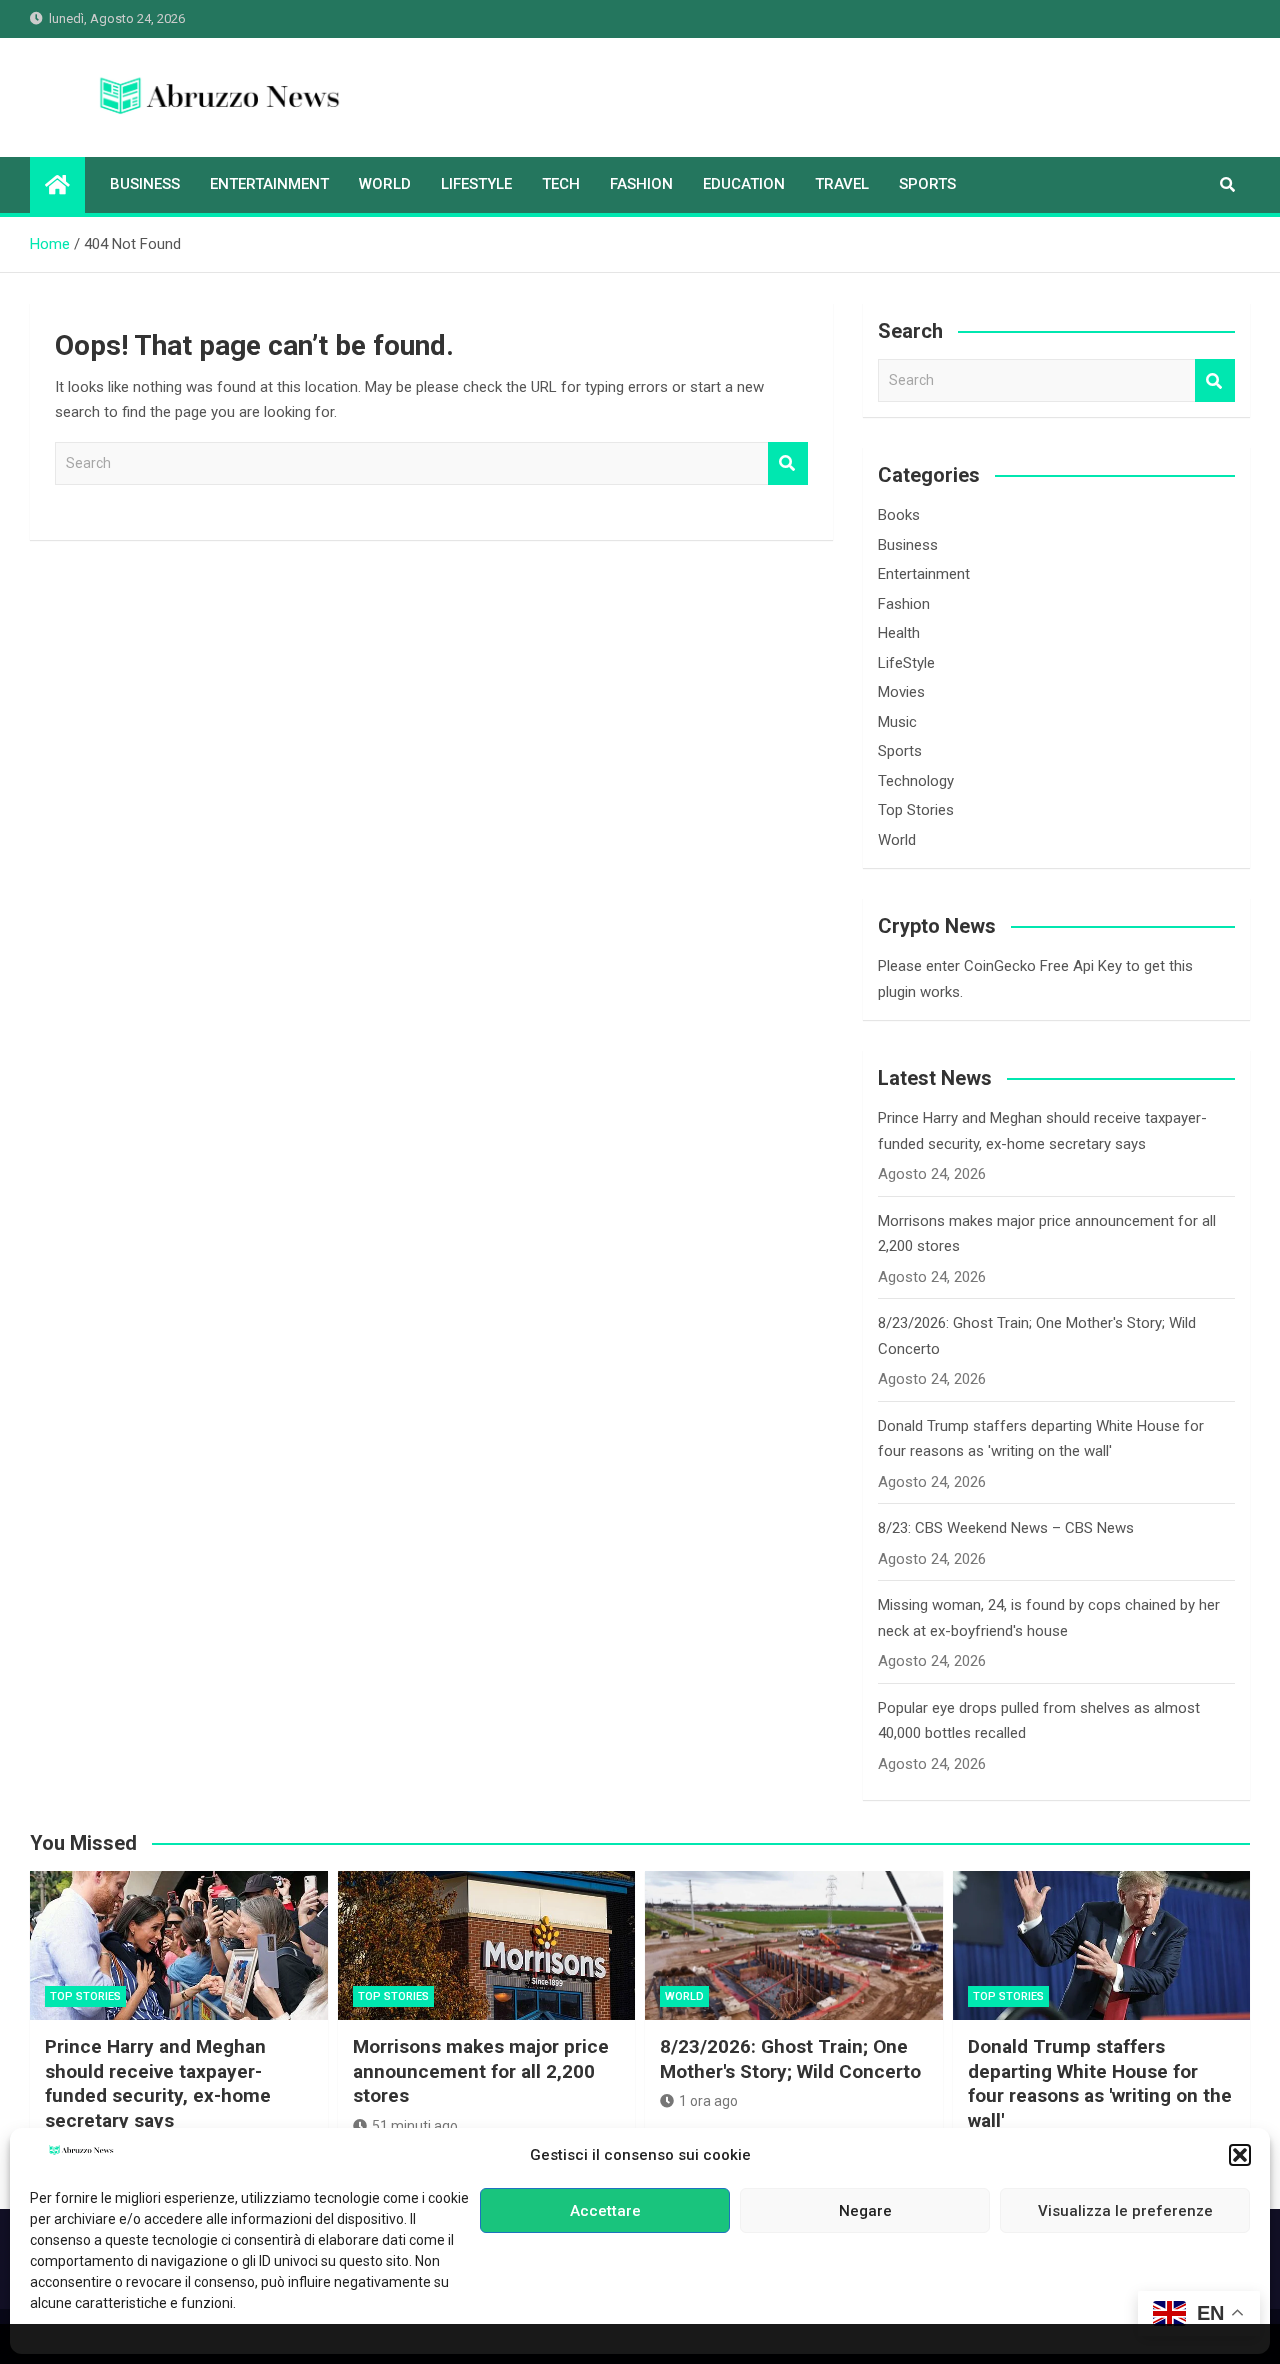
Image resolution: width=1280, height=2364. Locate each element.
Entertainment (269, 184)
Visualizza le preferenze (1125, 2211)
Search (788, 463)
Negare (865, 2211)
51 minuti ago (415, 2126)
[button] (1240, 2155)
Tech (561, 184)
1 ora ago (708, 2101)
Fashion (641, 184)
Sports (927, 184)
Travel (842, 184)
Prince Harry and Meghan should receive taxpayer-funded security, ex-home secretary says (158, 2083)
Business (145, 184)
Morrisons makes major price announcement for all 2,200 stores (481, 2071)
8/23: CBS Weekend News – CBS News (1006, 1528)
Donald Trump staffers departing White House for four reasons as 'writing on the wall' (1100, 2083)
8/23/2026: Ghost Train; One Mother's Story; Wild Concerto (790, 2059)
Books (899, 515)
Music (897, 722)
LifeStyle (476, 184)
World (385, 184)
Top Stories (916, 810)
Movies (901, 692)
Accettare (605, 2211)
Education (744, 184)
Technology (916, 781)
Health (899, 633)
